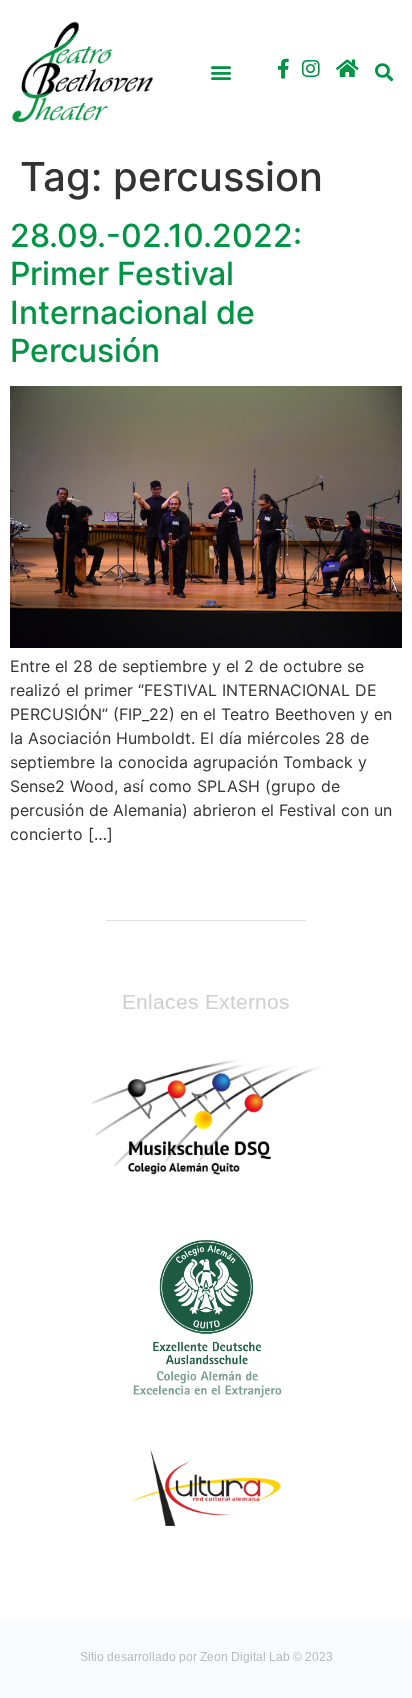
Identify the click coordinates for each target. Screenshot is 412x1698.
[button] (220, 72)
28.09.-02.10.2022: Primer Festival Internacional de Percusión (156, 293)
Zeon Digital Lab (245, 1657)
